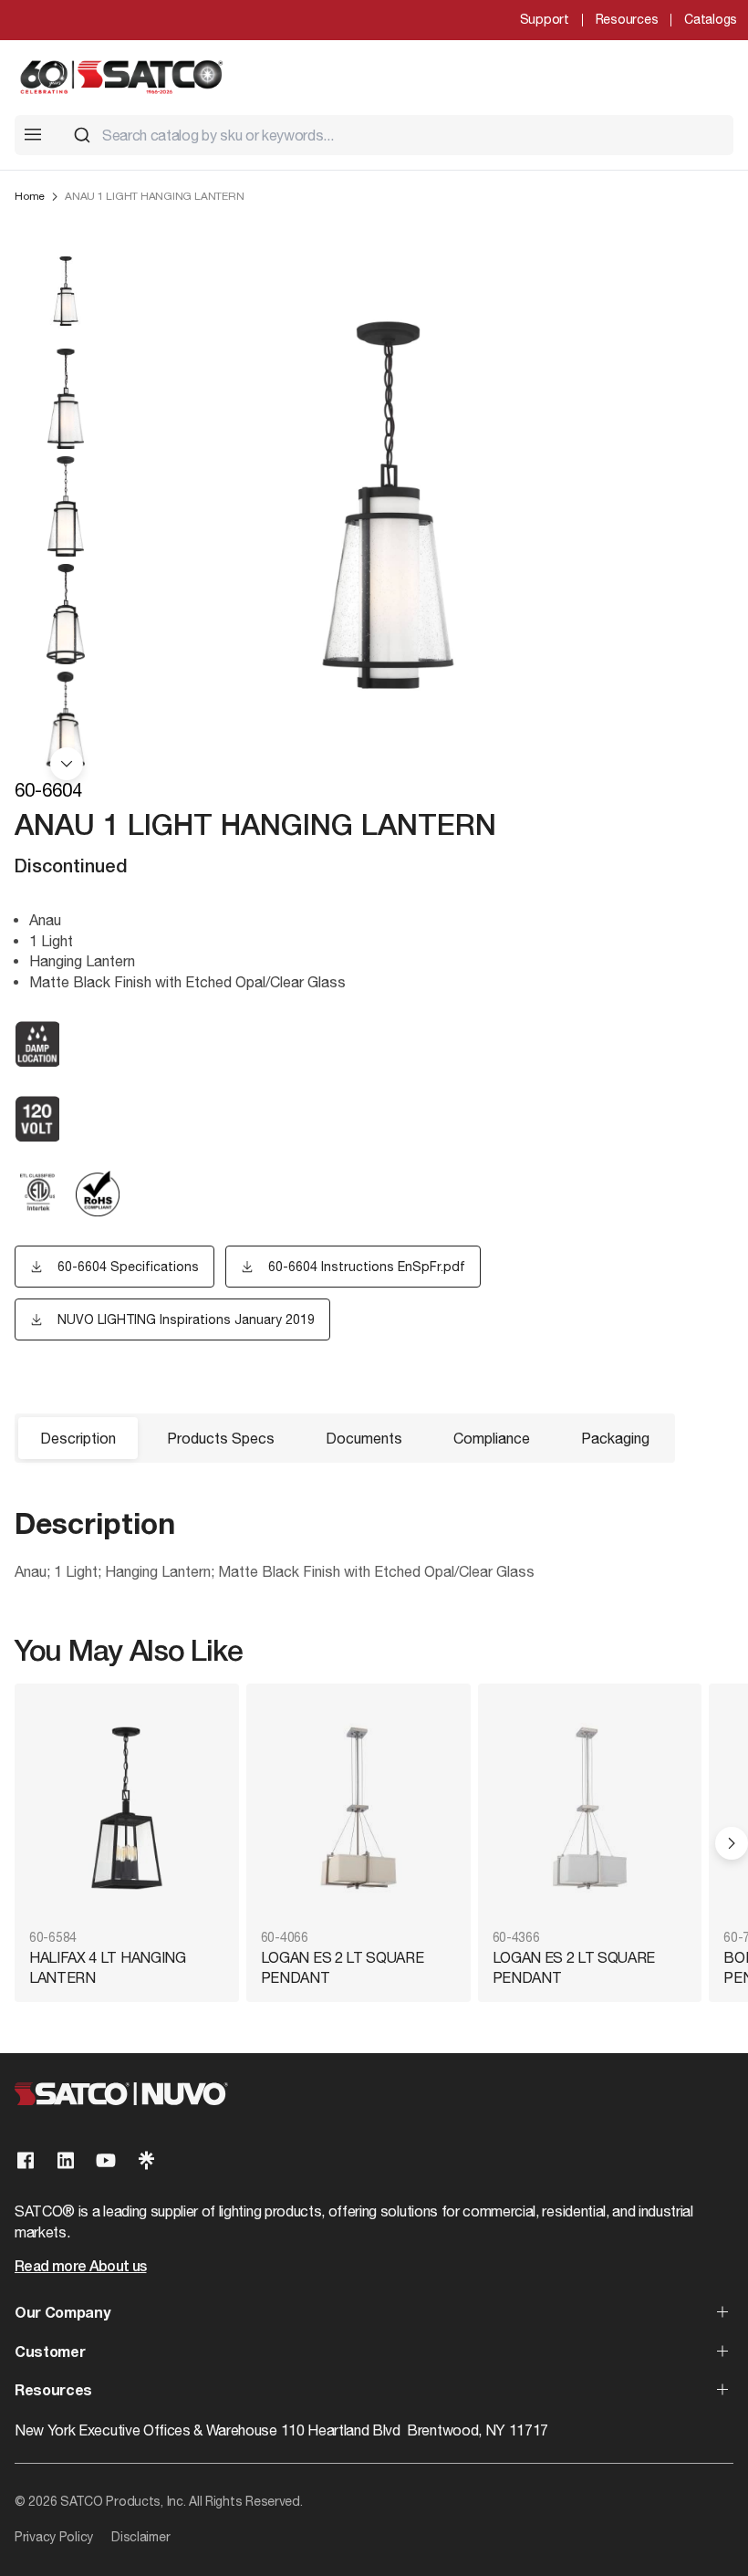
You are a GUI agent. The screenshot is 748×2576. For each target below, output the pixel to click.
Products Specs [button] (221, 1438)
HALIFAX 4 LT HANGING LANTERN (108, 1967)
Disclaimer (140, 2537)
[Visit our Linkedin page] (66, 2160)
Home (30, 196)
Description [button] (78, 1438)
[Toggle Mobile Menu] (33, 134)
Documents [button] (364, 1438)
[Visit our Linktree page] (146, 2160)
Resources (627, 19)
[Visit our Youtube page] (106, 2160)
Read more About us (80, 2268)
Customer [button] (50, 2353)
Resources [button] (53, 2392)
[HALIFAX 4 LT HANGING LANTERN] (127, 1808)
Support (545, 19)
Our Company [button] (62, 2314)
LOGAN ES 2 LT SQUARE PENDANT (343, 1967)
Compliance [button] (492, 1438)
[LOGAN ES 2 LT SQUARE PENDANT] (358, 1808)
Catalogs (711, 19)
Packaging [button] (615, 1438)
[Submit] (82, 135)
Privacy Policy (54, 2537)
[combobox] (396, 135)
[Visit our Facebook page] (26, 2160)
